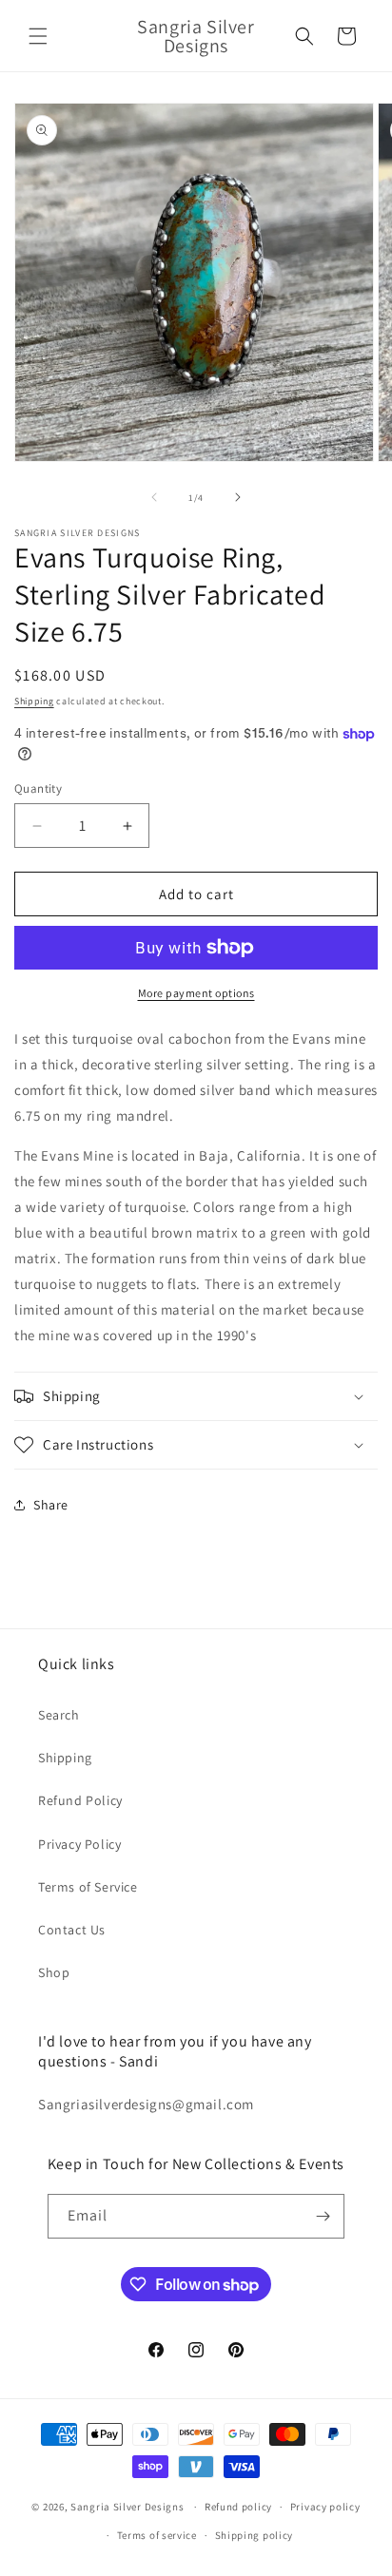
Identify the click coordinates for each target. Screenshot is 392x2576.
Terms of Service (88, 1887)
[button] (38, 36)
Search (59, 1715)
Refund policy (238, 2507)
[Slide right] (238, 497)
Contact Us (72, 1930)
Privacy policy (325, 2507)
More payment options (196, 993)
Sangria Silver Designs (127, 2507)
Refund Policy (80, 1800)
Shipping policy (255, 2535)
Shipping (34, 701)
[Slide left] (154, 497)
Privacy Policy (79, 1844)
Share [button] (51, 1505)
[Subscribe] (323, 2216)
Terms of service (157, 2535)
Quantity (38, 788)
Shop (54, 1972)
